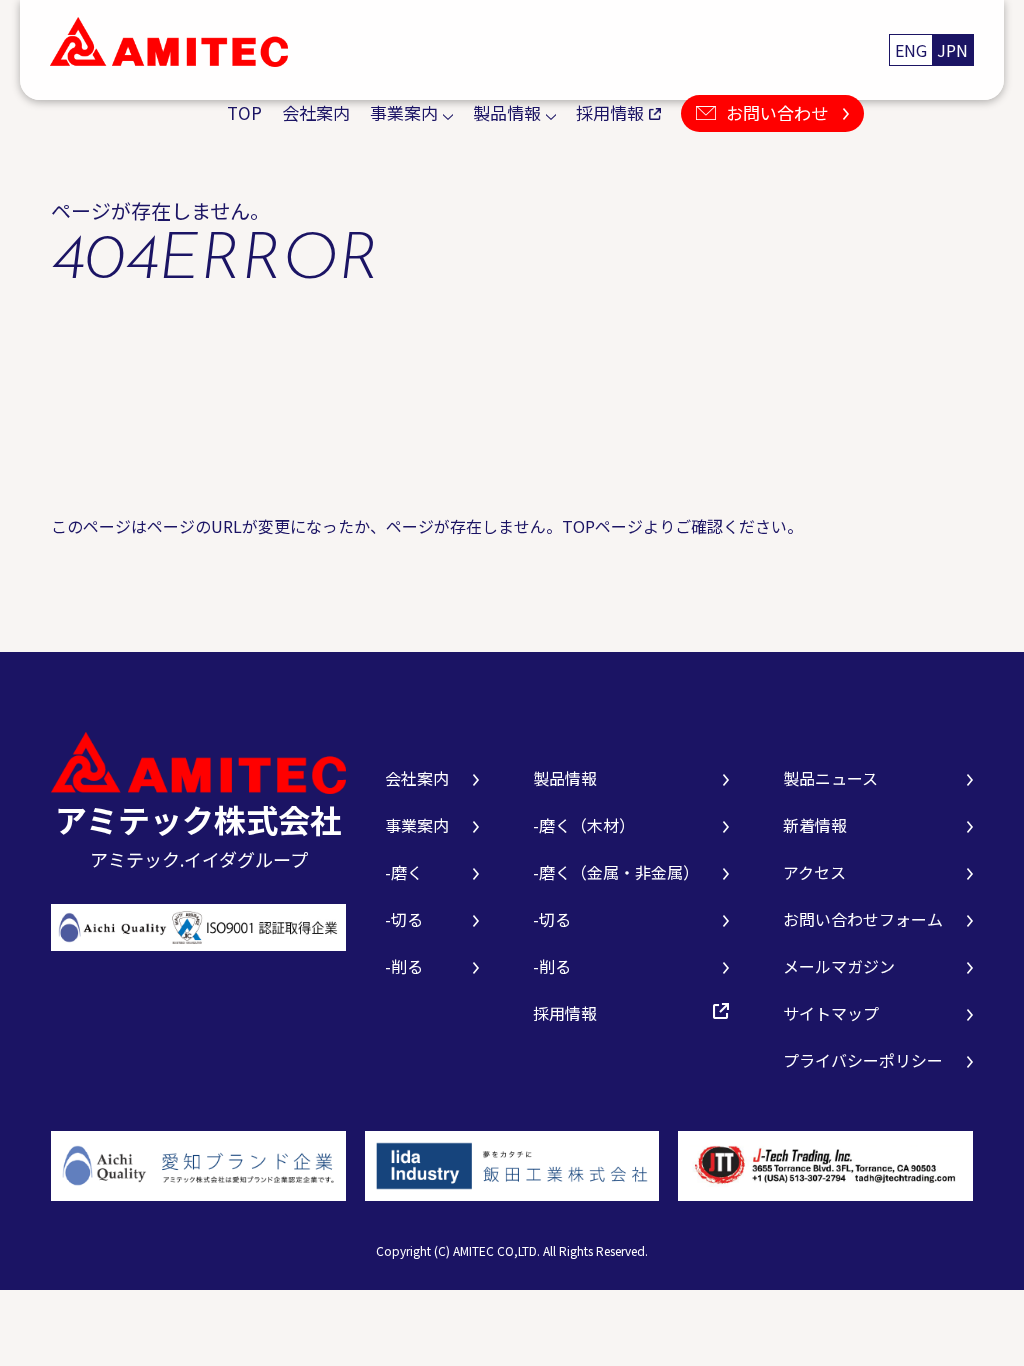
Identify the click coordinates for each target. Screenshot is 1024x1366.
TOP (244, 112)
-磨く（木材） (584, 825)
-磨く (404, 872)
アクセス (814, 872)
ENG (911, 50)
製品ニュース (830, 778)
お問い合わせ (777, 112)
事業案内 (404, 112)
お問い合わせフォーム (863, 919)
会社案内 (316, 112)
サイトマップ (831, 1013)
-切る (404, 919)
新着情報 (815, 825)
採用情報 (610, 112)
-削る (404, 966)
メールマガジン (839, 966)
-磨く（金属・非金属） (616, 872)
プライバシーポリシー (863, 1060)
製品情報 (507, 112)
